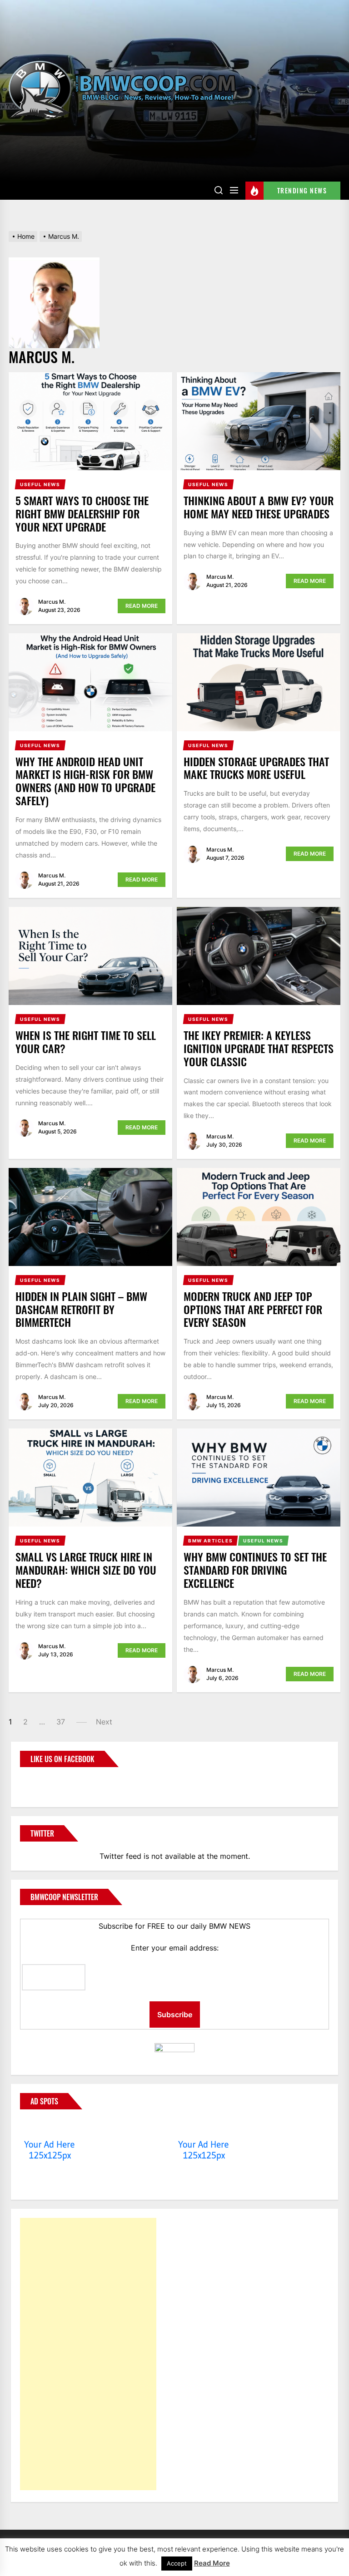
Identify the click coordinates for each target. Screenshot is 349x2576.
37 (61, 1722)
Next (104, 1722)
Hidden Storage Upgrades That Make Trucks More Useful (256, 768)
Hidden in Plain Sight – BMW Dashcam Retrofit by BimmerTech (81, 1309)
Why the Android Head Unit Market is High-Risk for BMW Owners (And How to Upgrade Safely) (85, 781)
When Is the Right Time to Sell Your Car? (86, 1042)
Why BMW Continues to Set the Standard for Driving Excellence (255, 1570)
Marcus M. (52, 602)
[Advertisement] (88, 2354)
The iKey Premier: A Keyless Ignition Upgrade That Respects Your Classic (259, 1048)
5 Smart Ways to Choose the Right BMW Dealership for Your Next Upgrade (82, 513)
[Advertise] (50, 2127)
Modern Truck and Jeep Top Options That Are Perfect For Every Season (253, 1309)
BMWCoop (49, 1782)
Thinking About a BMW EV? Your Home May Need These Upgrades (259, 507)
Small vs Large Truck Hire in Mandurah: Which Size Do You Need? (86, 1570)
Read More (142, 606)
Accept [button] (177, 2563)
